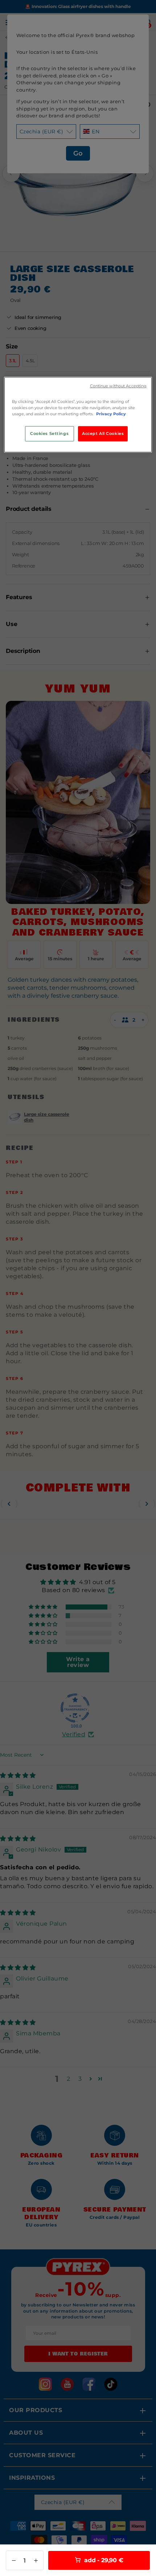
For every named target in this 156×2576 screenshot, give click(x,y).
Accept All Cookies (103, 433)
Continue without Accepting (118, 386)
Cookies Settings (49, 433)
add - (103, 2560)
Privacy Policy (111, 413)
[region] (78, 414)
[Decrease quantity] (14, 2560)
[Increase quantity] (36, 2560)
